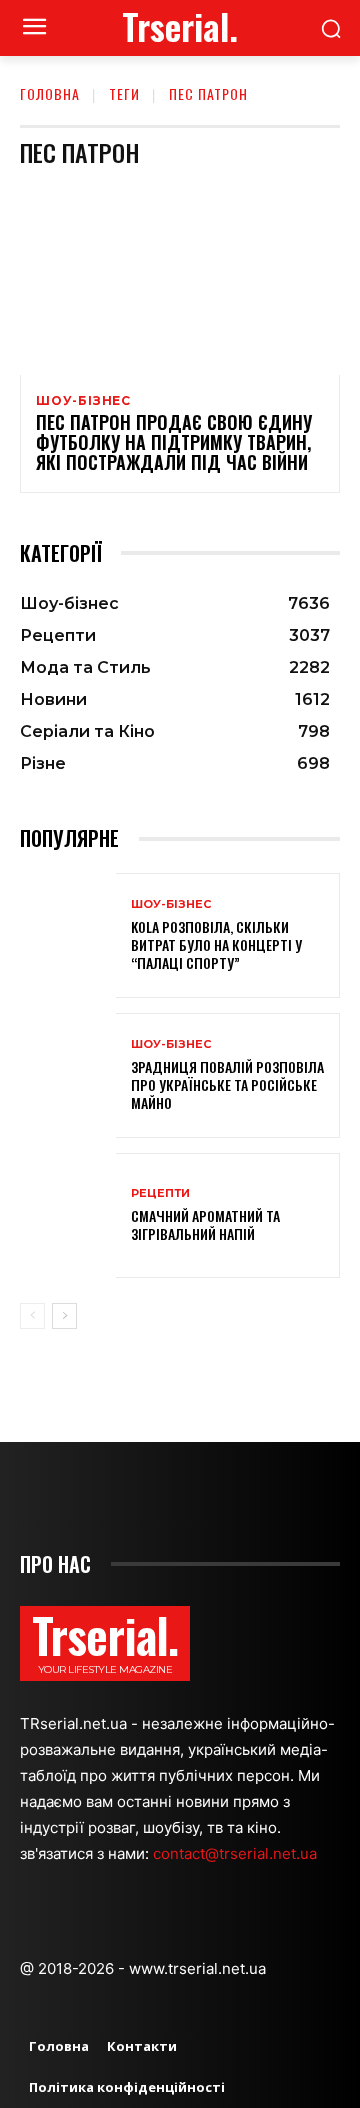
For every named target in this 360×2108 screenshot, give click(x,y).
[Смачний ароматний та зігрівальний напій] (68, 1215)
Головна (50, 93)
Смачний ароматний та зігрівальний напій (205, 1224)
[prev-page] (32, 1316)
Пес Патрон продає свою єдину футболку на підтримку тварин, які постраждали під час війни (174, 442)
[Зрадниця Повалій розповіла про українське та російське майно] (68, 1075)
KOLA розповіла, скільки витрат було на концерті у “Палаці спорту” (216, 944)
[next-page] (64, 1316)
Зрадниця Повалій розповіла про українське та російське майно (227, 1084)
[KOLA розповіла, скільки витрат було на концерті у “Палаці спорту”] (68, 935)
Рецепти (160, 1193)
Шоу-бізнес (83, 401)
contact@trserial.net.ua (237, 1853)
